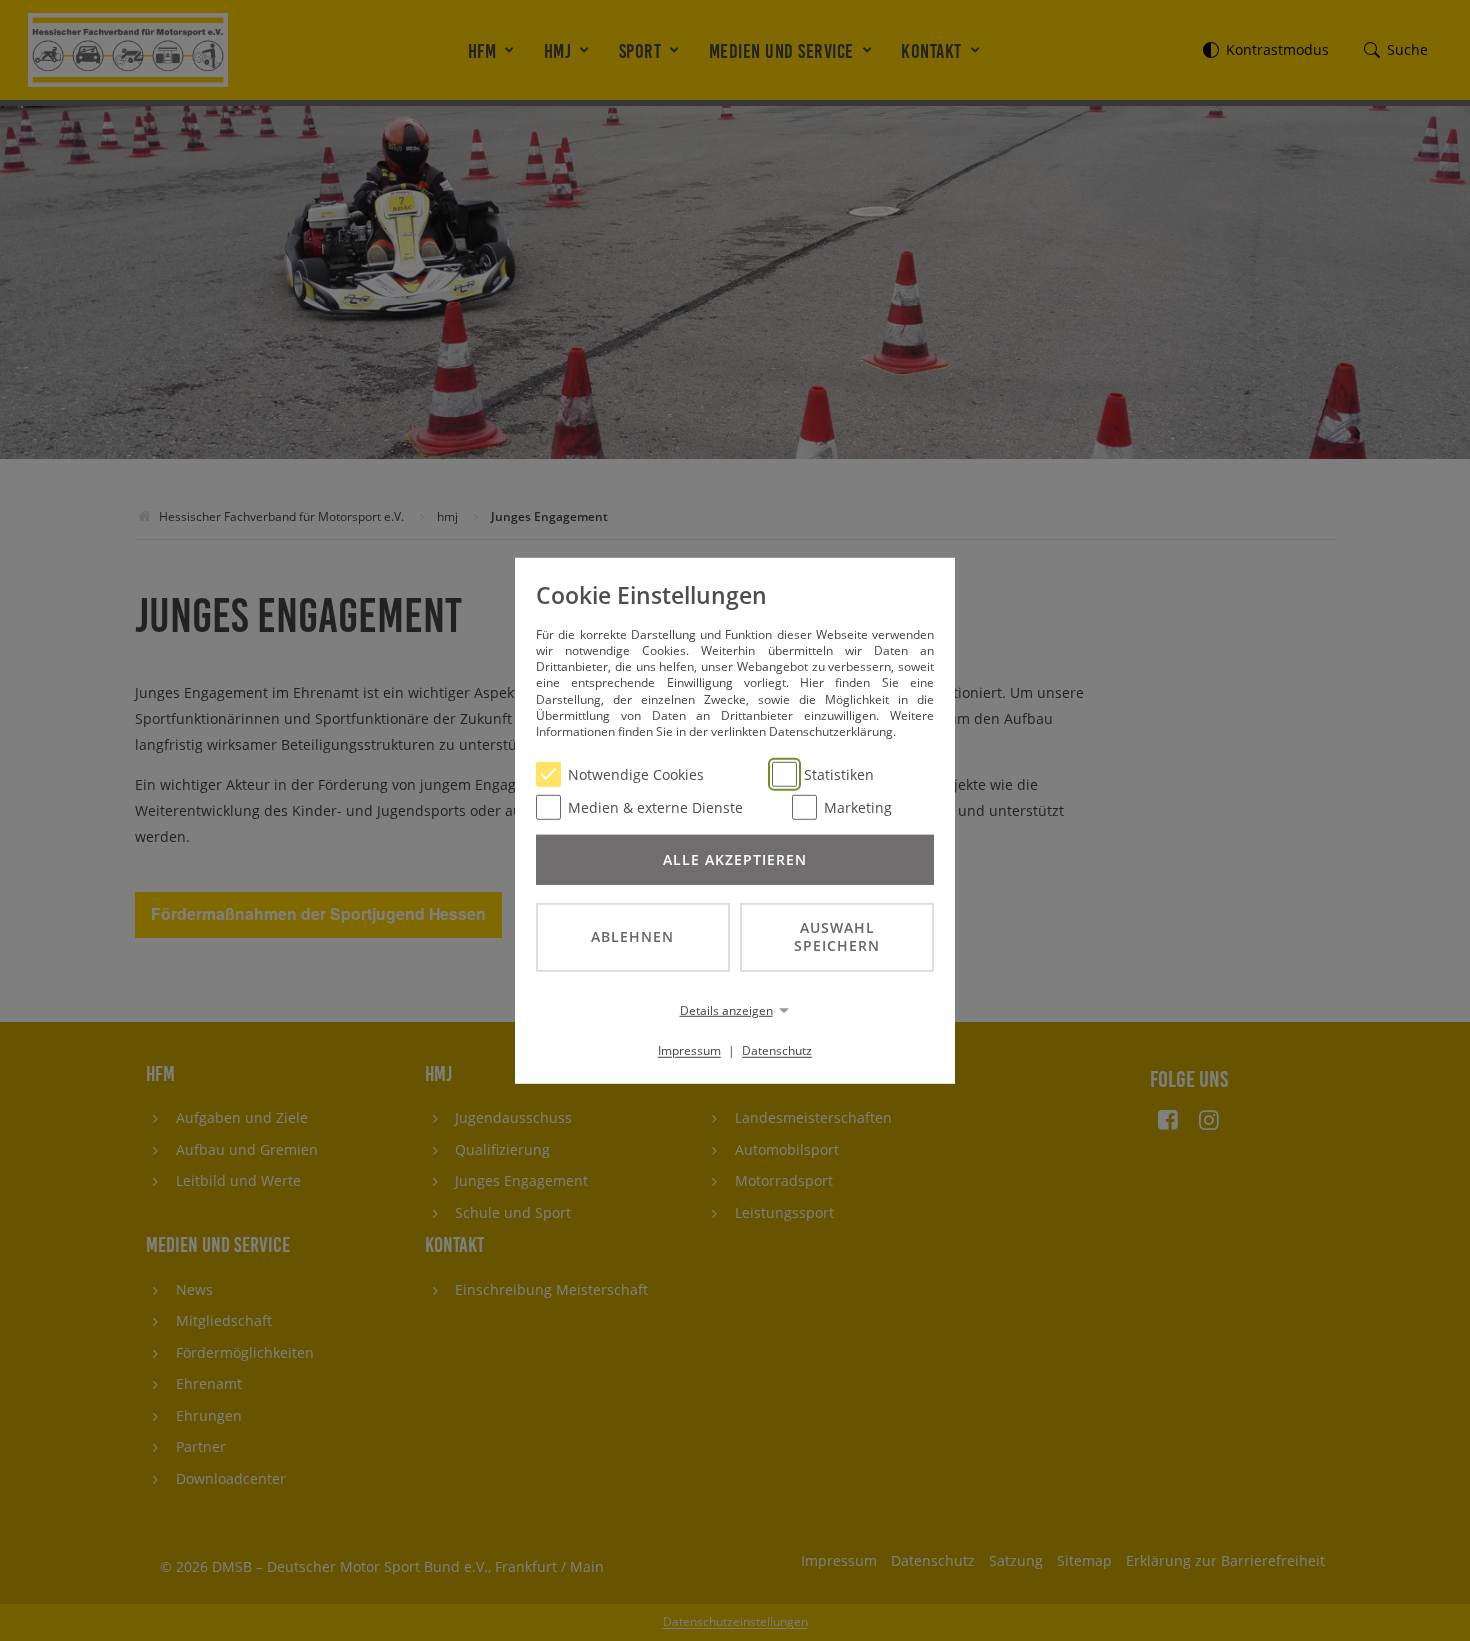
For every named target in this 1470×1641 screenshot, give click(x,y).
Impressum (689, 1050)
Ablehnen (632, 936)
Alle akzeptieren (735, 858)
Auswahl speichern (837, 936)
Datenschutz (777, 1050)
